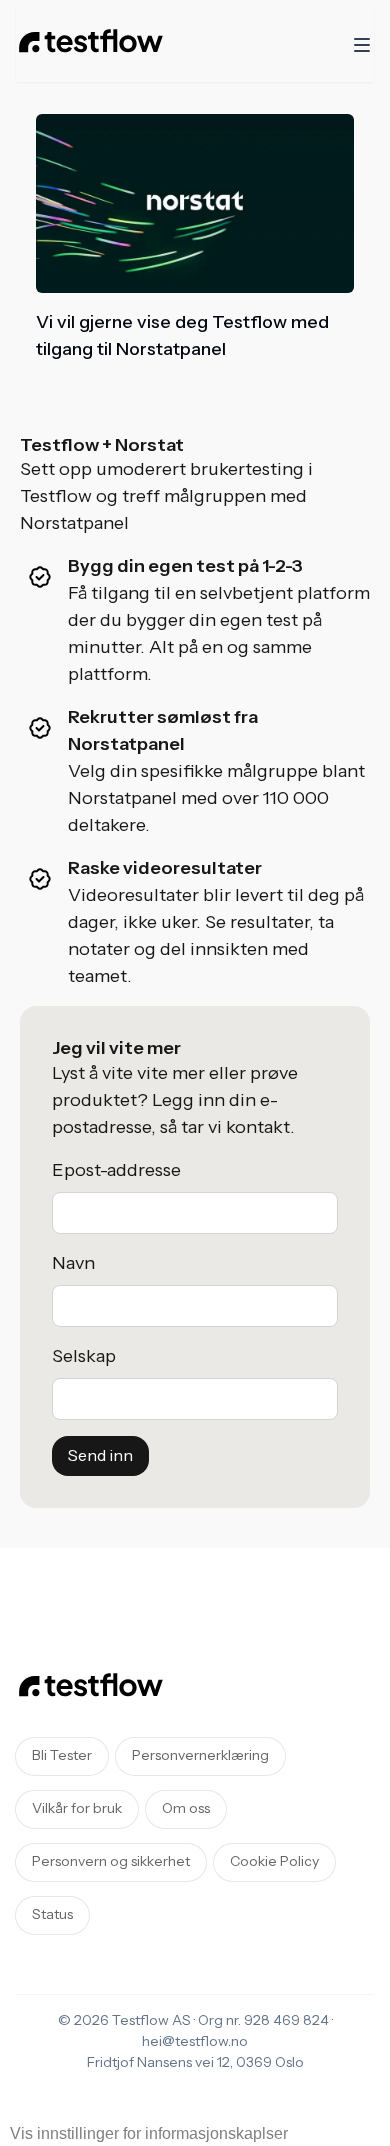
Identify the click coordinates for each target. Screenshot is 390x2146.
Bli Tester (62, 1756)
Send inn (100, 1456)
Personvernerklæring (200, 1756)
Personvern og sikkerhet (111, 1862)
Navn (73, 1263)
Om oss (186, 1809)
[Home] (91, 45)
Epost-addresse (116, 1170)
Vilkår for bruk (77, 1809)
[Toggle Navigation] (362, 45)
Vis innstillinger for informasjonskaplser (149, 2133)
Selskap (84, 1356)
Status (52, 1915)
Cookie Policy (274, 1862)
